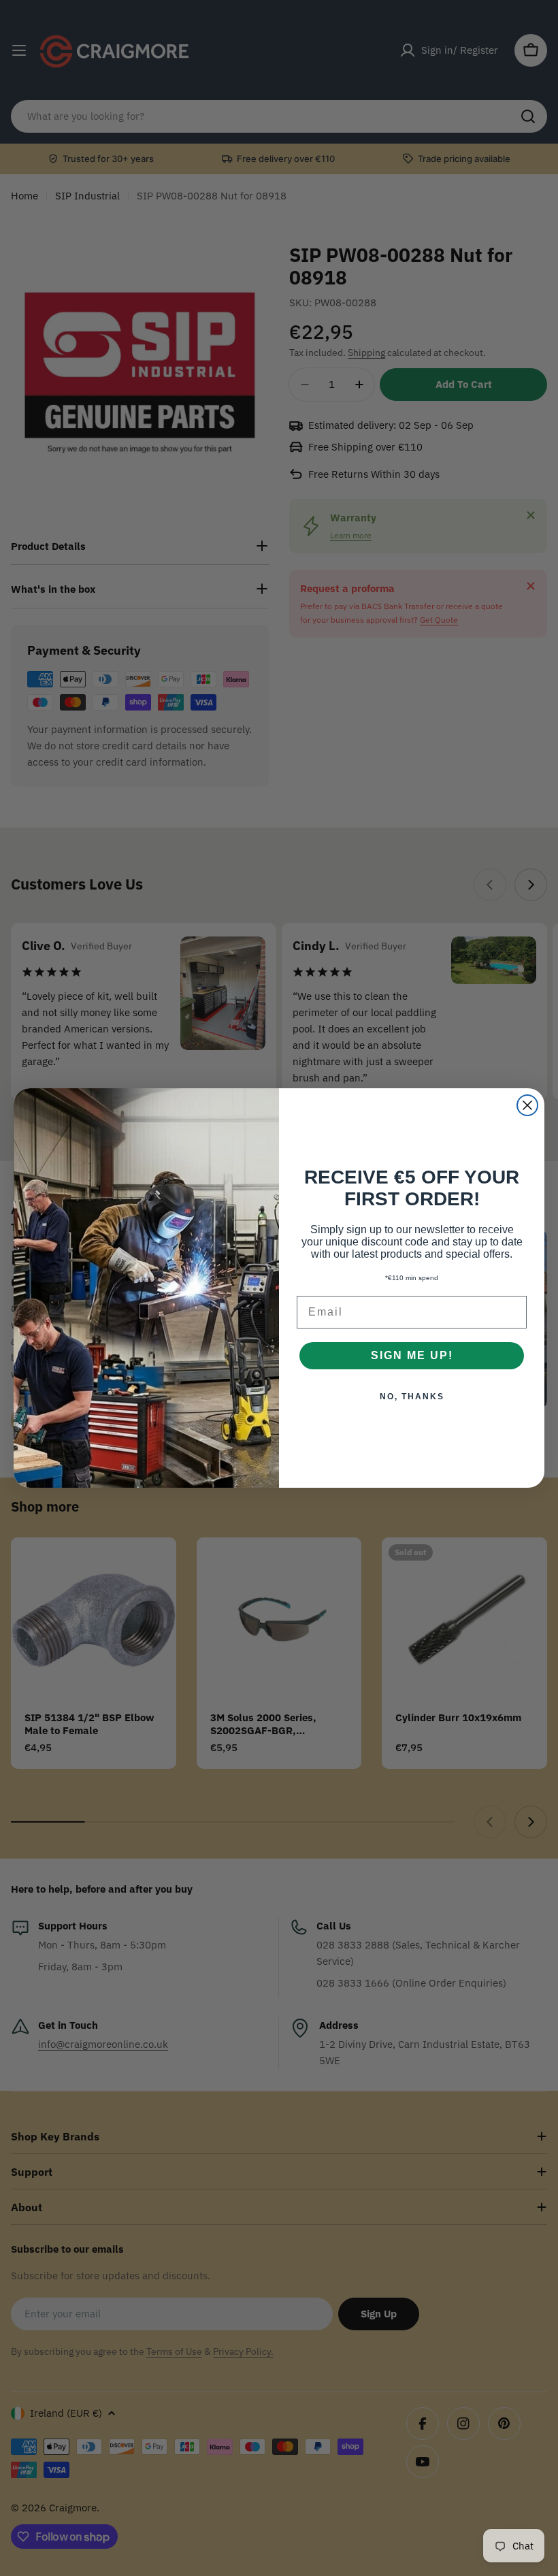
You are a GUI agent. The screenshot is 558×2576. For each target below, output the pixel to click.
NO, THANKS (412, 1397)
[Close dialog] (527, 1105)
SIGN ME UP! (412, 1355)
